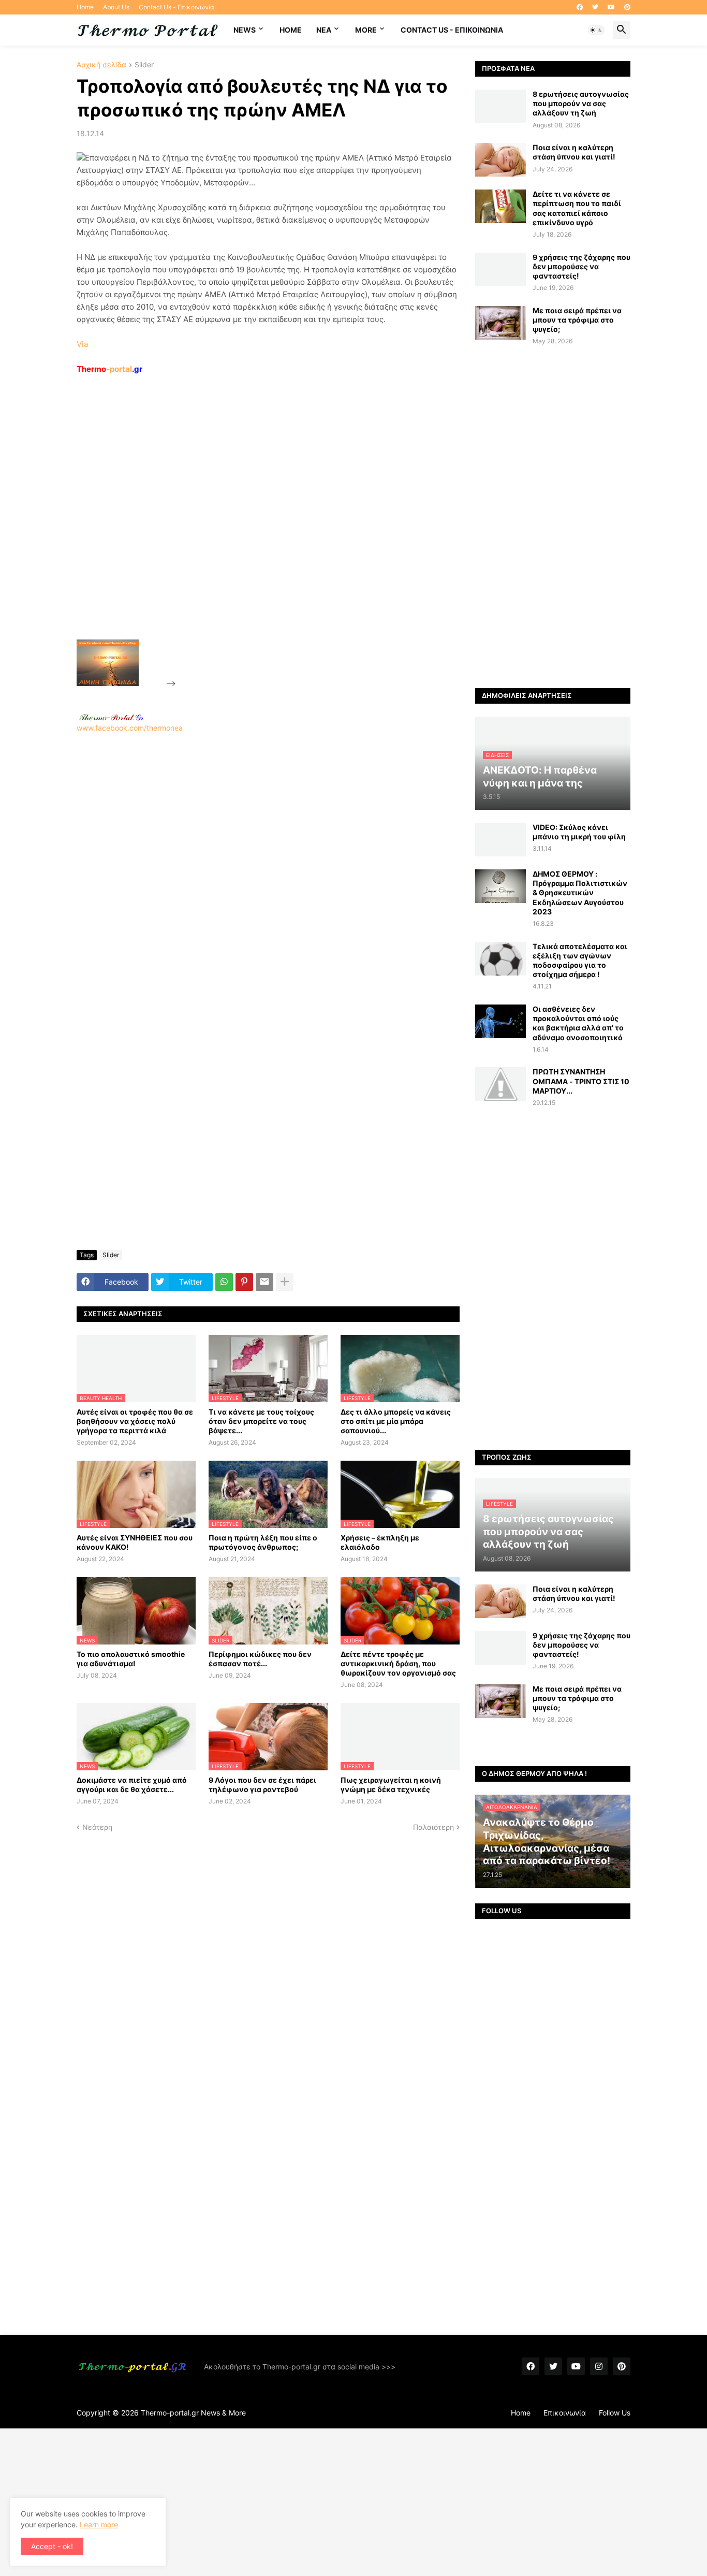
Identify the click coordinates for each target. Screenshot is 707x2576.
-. (111, 717)
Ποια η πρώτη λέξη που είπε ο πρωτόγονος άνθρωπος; (263, 1542)
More (366, 30)
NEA (324, 30)
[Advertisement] (256, 531)
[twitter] (595, 7)
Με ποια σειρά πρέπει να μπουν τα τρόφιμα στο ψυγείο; (577, 320)
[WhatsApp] (224, 1282)
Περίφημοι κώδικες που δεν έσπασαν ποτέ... (260, 1659)
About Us (116, 7)
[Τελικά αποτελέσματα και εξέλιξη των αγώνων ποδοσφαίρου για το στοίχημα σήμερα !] (500, 959)
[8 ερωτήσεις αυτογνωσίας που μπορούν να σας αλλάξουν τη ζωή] (500, 106)
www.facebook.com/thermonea (130, 728)
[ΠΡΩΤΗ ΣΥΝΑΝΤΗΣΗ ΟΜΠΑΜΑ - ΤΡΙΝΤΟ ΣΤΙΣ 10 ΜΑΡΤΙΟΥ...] (500, 1084)
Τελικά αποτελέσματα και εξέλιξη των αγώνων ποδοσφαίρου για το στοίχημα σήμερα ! (580, 960)
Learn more (99, 2524)
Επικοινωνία (565, 2413)
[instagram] (599, 2366)
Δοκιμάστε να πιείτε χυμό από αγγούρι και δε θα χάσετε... (132, 1785)
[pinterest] (627, 7)
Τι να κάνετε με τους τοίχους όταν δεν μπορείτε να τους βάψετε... (261, 1421)
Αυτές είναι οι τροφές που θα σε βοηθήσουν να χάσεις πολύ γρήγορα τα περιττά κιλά (135, 1421)
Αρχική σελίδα (101, 65)
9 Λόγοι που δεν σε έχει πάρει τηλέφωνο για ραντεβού (262, 1785)
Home (85, 7)
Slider (144, 65)
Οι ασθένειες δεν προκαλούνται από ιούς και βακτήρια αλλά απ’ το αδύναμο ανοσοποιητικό (578, 1023)
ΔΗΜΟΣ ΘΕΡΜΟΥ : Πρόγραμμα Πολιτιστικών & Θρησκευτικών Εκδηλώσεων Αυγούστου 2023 (580, 893)
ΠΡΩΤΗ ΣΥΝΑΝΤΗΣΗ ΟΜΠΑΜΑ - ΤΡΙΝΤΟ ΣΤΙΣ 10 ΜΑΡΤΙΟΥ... (581, 1081)
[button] (596, 30)
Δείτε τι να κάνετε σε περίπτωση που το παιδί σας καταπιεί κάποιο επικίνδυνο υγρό (577, 208)
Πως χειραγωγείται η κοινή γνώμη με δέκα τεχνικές (391, 1785)
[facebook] (580, 7)
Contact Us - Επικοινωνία (176, 7)
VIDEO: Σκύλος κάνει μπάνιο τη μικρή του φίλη (579, 832)
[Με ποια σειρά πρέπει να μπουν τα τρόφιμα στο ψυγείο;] (500, 323)
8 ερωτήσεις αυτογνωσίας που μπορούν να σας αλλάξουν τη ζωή (581, 103)
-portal (109, 369)
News (245, 30)
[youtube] (611, 7)
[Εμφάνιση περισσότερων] (285, 1282)
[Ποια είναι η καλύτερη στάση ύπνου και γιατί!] (500, 160)
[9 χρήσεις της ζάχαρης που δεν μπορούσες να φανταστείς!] (500, 270)
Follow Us (615, 2413)
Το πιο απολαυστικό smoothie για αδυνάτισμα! (131, 1659)
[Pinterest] (244, 1282)
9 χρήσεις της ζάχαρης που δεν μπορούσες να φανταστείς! (581, 266)
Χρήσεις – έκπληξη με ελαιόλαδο (380, 1542)
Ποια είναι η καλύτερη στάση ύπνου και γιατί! (574, 152)
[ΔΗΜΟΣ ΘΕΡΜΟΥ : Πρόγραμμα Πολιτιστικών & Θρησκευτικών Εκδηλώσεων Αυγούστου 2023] (500, 886)
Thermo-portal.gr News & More (193, 2413)
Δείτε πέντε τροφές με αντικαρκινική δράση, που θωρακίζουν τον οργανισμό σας (398, 1663)
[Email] (264, 1282)
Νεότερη (97, 1827)
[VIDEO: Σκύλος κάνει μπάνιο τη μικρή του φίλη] (500, 840)
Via (82, 344)
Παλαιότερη (433, 1827)
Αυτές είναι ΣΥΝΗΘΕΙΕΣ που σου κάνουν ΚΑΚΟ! (135, 1542)
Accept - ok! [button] (52, 2546)
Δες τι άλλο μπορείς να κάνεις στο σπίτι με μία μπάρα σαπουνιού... (396, 1421)
